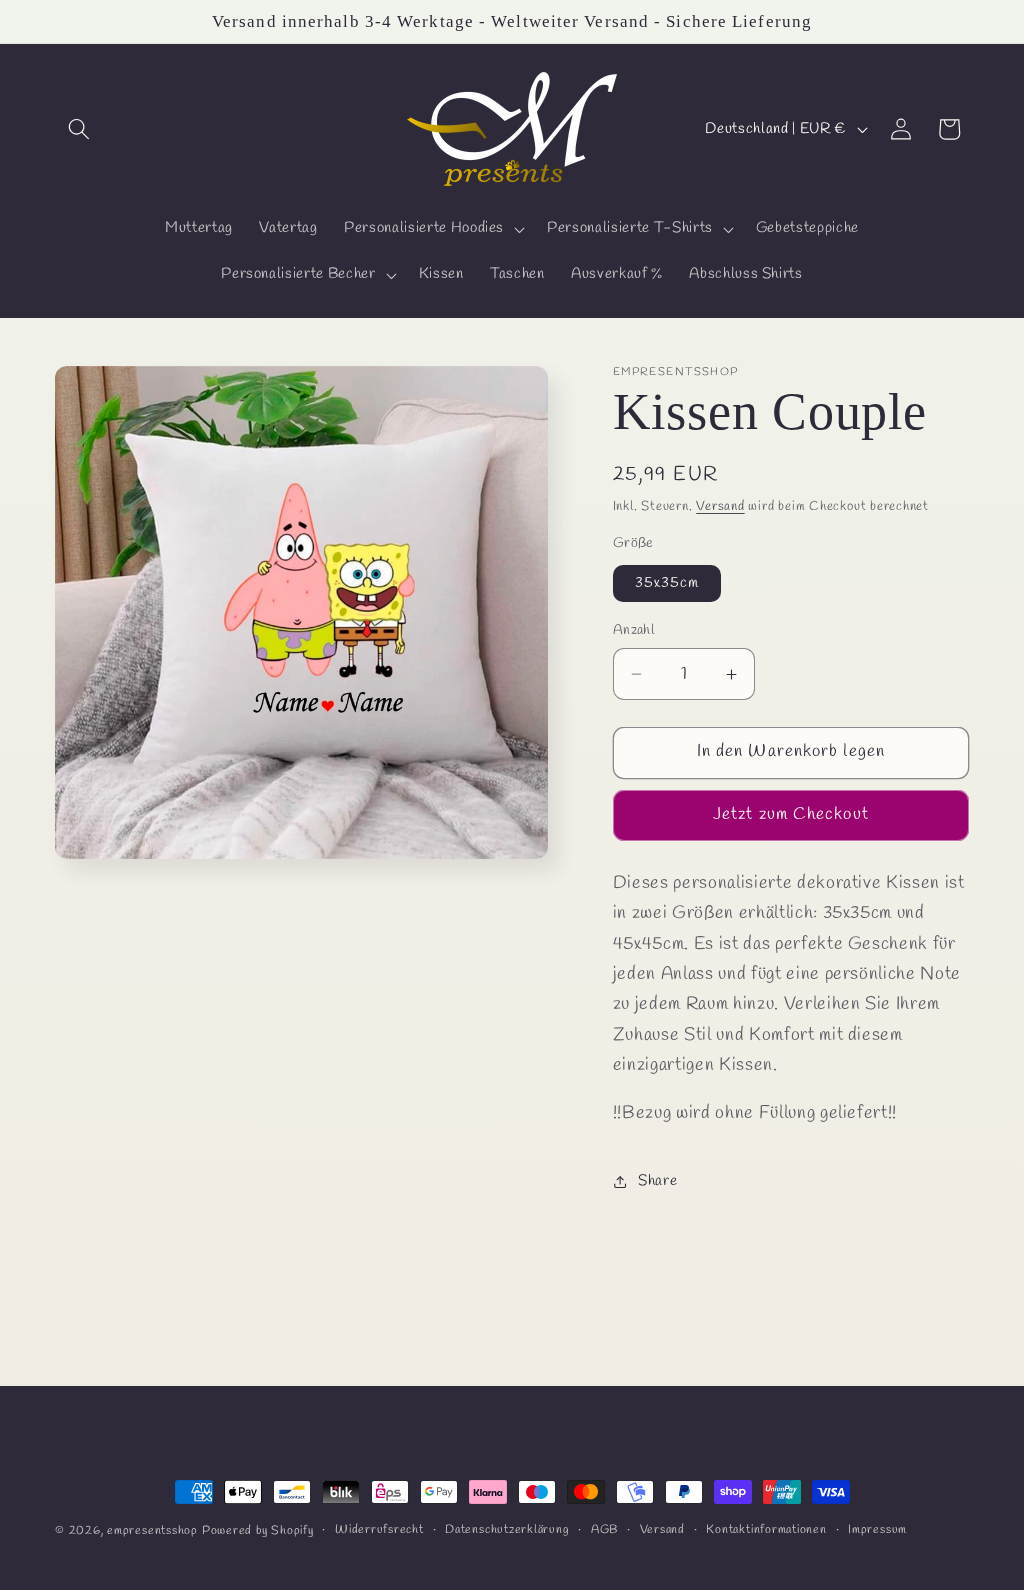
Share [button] (657, 1181)
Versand (720, 506)
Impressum (877, 1530)
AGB (604, 1530)
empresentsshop (152, 1531)
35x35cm (667, 583)
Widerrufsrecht (379, 1530)
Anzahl (634, 630)
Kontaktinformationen (766, 1530)
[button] (79, 129)
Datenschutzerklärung (507, 1530)
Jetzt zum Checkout (791, 815)
